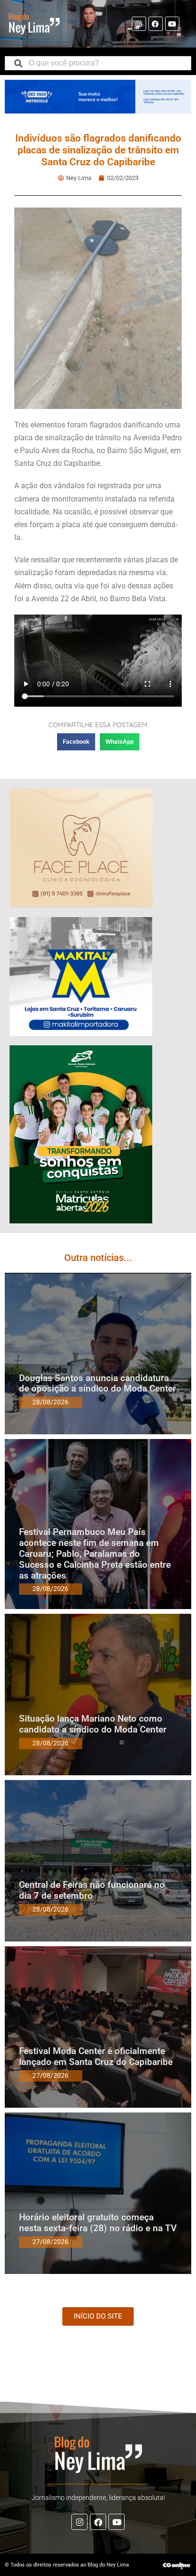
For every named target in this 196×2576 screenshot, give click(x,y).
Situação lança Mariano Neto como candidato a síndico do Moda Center (93, 1724)
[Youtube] (172, 24)
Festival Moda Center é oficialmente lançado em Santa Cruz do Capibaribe (96, 2056)
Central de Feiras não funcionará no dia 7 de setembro (92, 1890)
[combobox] (98, 63)
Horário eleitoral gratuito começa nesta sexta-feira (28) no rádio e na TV (98, 2223)
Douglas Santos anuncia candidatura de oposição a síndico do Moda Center (98, 1383)
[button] (76, 742)
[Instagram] (139, 24)
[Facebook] (156, 24)
